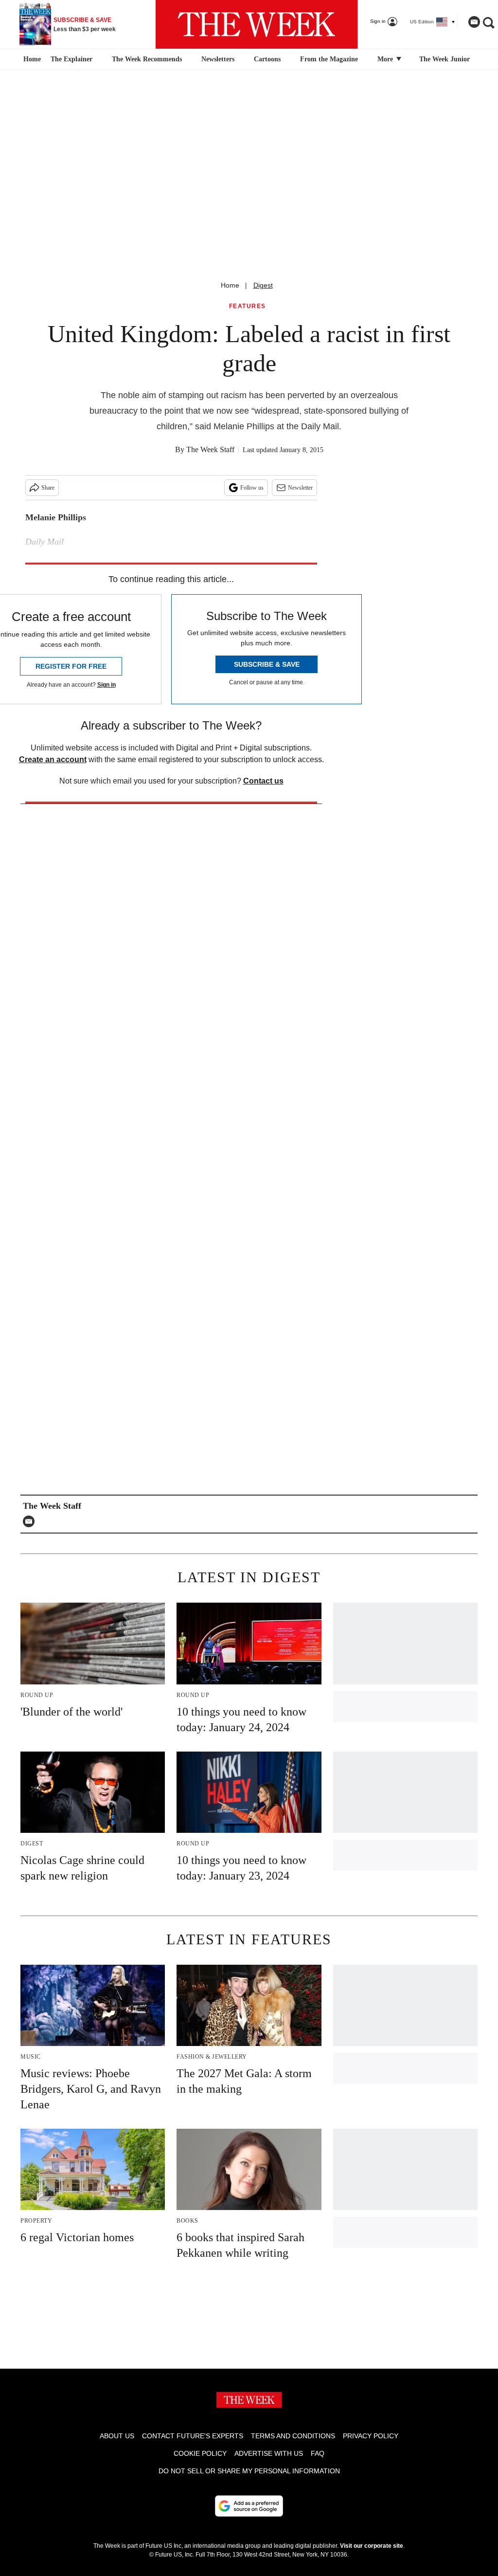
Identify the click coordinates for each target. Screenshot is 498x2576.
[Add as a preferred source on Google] (249, 2506)
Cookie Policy (200, 2453)
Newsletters (218, 59)
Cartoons (267, 59)
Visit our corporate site (372, 2546)
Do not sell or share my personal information (249, 2471)
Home (230, 285)
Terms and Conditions (293, 2436)
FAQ (318, 2453)
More (386, 59)
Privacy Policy (371, 2436)
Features (248, 306)
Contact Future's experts (193, 2436)
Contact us (263, 781)
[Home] (31, 59)
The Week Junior (445, 59)
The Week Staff (210, 449)
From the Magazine (329, 59)
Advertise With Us (269, 2453)
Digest (263, 285)
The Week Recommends (147, 59)
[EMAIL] (31, 1521)
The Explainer (71, 59)
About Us (117, 2436)
